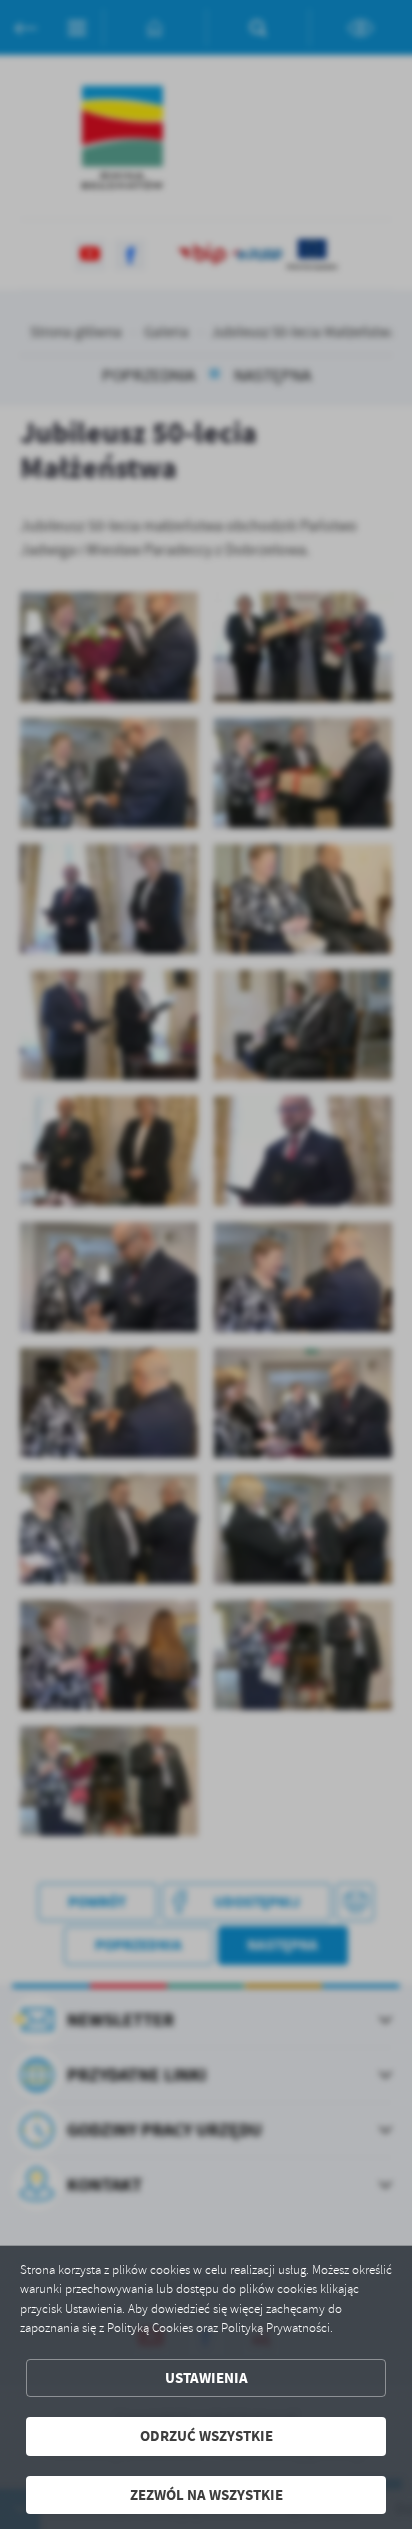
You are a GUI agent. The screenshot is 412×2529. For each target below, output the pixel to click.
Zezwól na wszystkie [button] (206, 2495)
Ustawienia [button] (206, 2378)
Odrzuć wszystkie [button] (206, 2436)
